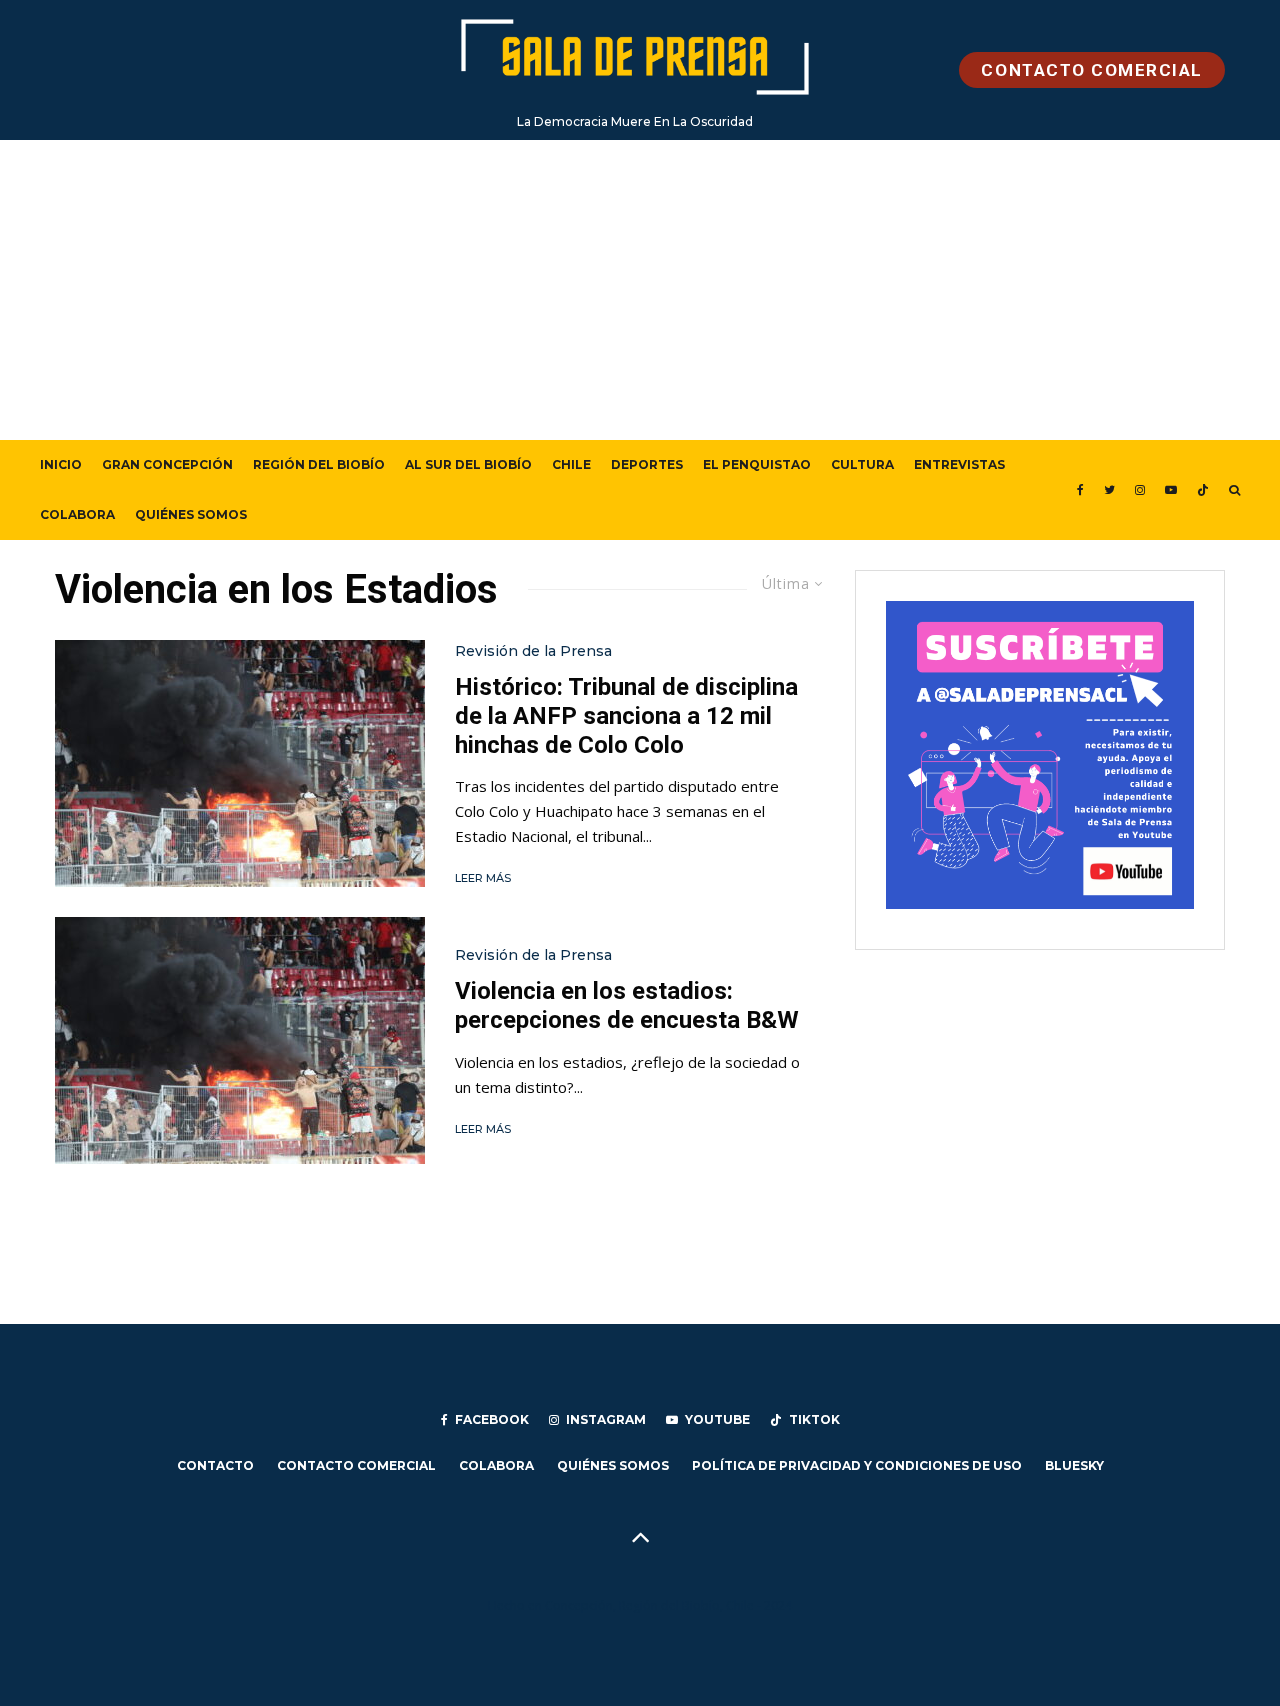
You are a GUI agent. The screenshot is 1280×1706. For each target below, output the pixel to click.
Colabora (77, 514)
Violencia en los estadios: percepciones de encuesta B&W (627, 1005)
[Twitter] (1109, 490)
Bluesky (1074, 1465)
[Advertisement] (640, 290)
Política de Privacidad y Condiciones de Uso (857, 1465)
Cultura (862, 464)
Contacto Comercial (356, 1465)
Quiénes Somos (191, 514)
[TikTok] (1203, 490)
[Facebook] (1080, 490)
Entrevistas (959, 464)
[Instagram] (1140, 490)
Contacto (215, 1465)
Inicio (61, 464)
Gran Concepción (167, 464)
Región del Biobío (319, 464)
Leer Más (483, 878)
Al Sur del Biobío (468, 464)
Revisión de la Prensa (533, 651)
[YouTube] (1171, 490)
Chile (571, 464)
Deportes (647, 464)
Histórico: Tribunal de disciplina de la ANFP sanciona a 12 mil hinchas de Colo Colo (626, 716)
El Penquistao (757, 464)
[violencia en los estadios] (240, 763)
